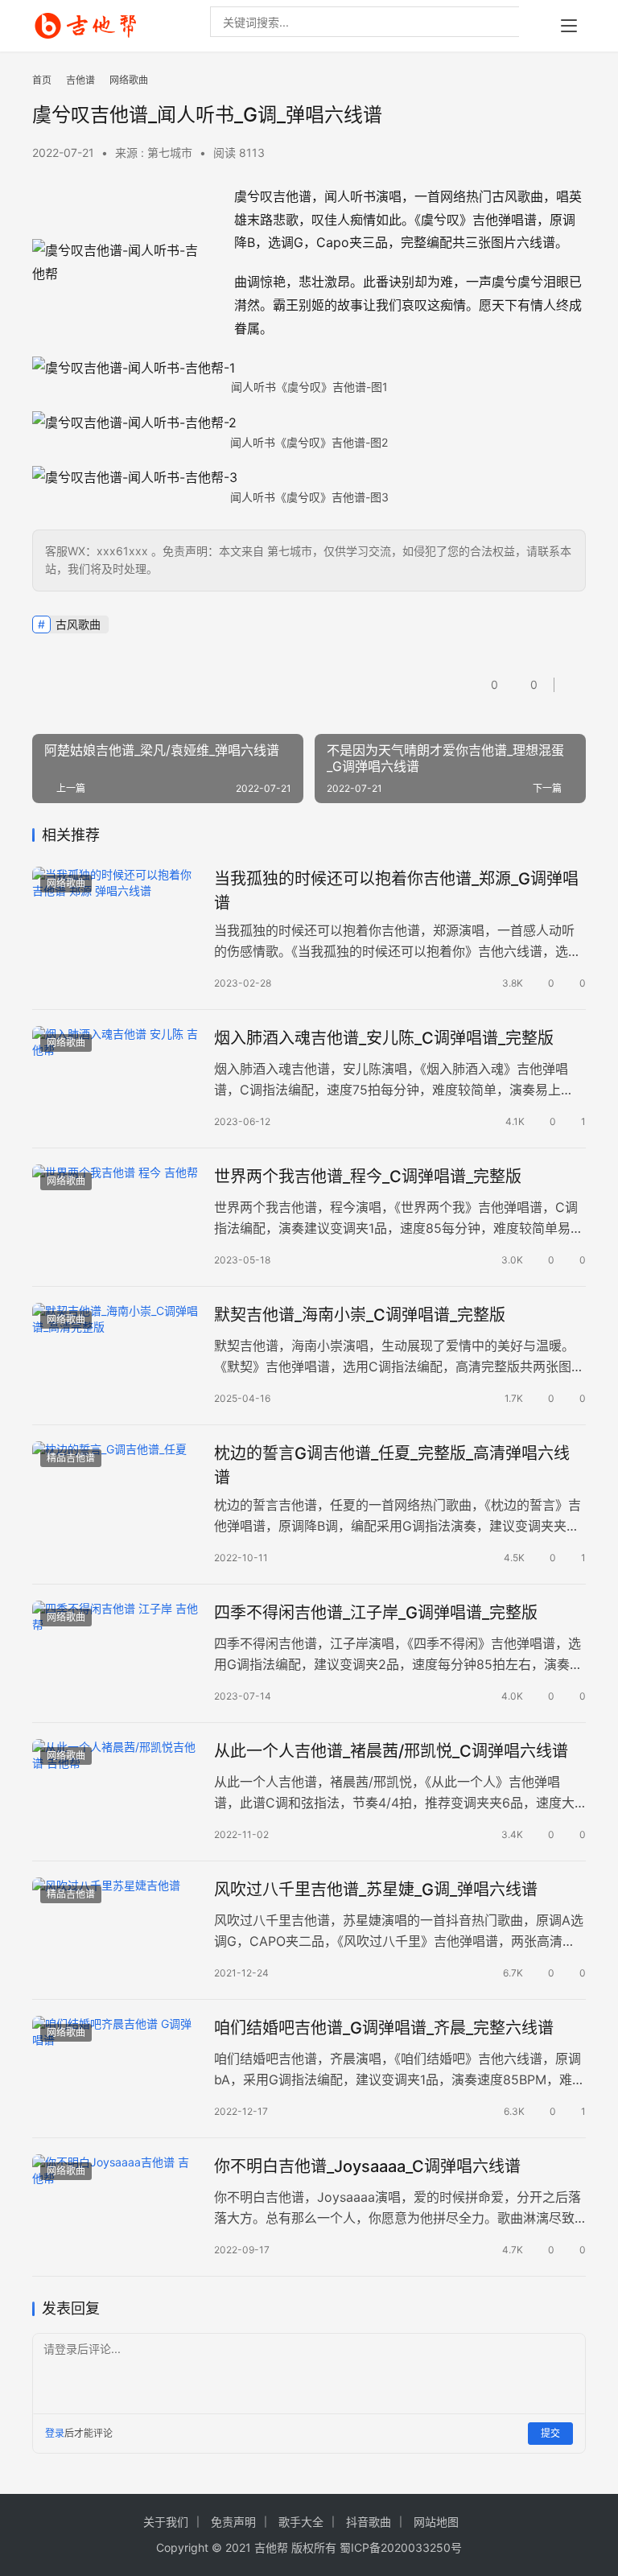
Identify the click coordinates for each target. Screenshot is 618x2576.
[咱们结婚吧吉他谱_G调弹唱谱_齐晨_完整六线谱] (115, 2068)
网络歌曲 (66, 883)
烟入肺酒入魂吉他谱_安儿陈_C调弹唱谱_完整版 (384, 1038)
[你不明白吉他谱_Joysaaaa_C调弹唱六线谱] (115, 2206)
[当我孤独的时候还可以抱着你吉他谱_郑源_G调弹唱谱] (115, 919)
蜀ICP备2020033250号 (401, 2547)
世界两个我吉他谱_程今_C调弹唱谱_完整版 (368, 1177)
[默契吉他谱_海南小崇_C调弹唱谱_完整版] (115, 1355)
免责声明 (233, 2522)
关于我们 (166, 2522)
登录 (55, 2433)
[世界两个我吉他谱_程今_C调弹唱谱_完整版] (115, 1216)
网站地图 (436, 2522)
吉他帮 (271, 2547)
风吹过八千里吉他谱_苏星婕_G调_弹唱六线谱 (376, 1890)
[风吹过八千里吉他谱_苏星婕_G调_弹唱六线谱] (115, 1929)
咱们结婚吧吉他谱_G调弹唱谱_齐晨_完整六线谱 (384, 2028)
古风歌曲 (78, 624)
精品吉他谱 (71, 1458)
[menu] (569, 26)
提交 (550, 2433)
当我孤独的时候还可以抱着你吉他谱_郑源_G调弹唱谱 (396, 890)
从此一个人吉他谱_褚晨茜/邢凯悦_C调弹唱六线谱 (391, 1751)
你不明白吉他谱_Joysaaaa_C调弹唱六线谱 (367, 2166)
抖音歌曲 (369, 2522)
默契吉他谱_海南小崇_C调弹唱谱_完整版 (360, 1315)
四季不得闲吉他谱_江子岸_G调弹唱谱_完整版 (376, 1613)
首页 (42, 80)
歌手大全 (301, 2522)
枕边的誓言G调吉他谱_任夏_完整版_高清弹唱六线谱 (392, 1465)
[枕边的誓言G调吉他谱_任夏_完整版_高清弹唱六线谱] (115, 1493)
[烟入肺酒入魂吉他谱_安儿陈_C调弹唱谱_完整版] (115, 1078)
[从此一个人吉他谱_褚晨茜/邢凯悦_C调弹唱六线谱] (115, 1791)
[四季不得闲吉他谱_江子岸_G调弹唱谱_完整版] (115, 1653)
